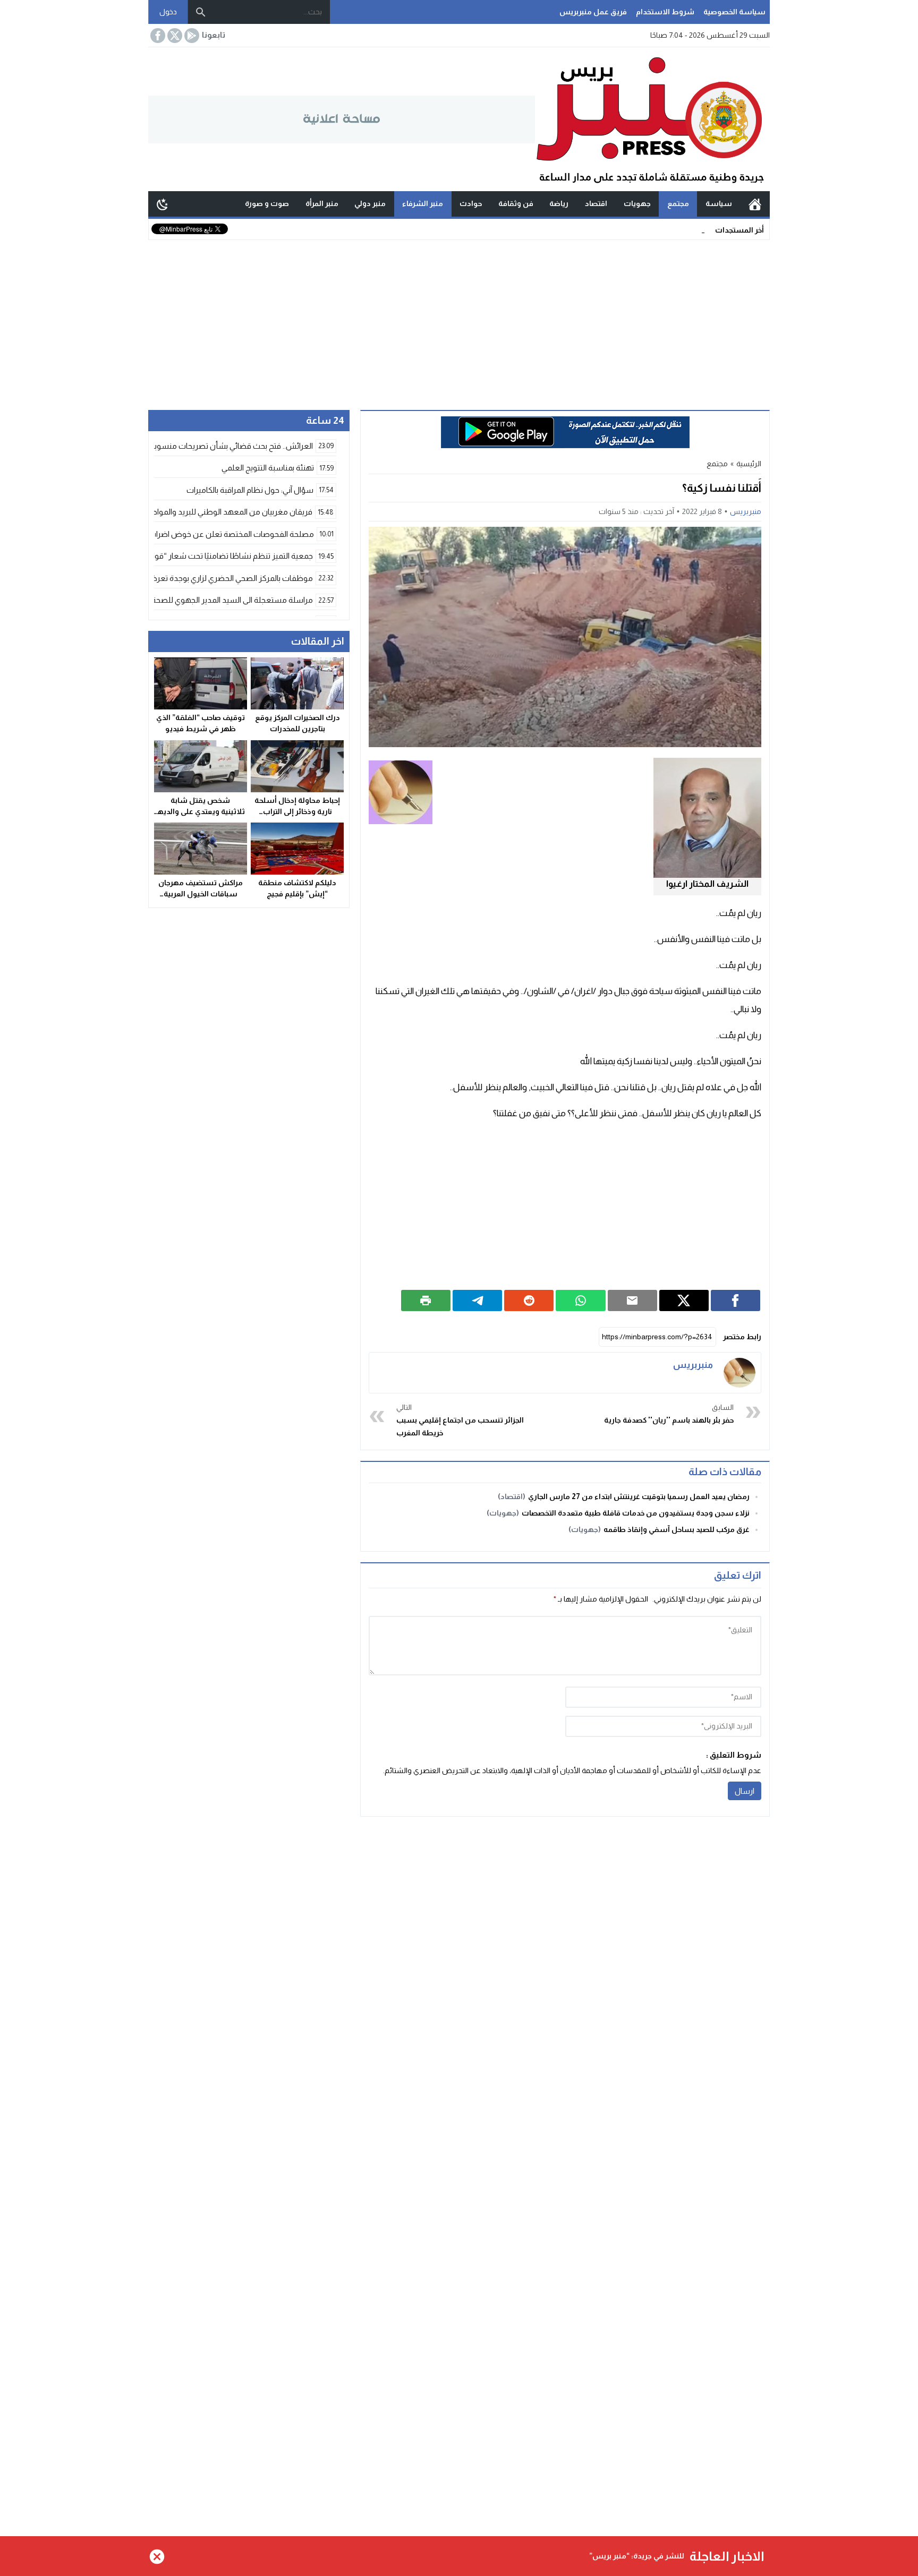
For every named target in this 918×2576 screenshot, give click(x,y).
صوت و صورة (267, 203)
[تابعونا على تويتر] (174, 36)
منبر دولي (370, 203)
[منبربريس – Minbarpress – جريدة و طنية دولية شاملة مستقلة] (652, 119)
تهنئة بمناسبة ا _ (679, 229)
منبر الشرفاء (423, 203)
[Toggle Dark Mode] (163, 204)
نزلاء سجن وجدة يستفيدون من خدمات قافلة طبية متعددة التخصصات (636, 1513)
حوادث (471, 203)
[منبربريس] (739, 1373)
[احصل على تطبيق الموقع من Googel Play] (191, 36)
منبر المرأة (322, 203)
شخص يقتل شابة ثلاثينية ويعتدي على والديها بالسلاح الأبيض (200, 811)
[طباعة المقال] (426, 1300)
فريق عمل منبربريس (593, 12)
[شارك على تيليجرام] (477, 1300)
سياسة (719, 203)
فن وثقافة (516, 203)
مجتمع (678, 203)
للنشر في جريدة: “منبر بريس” (637, 2556)
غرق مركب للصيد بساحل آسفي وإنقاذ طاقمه (677, 1529)
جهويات (637, 203)
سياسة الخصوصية (734, 12)
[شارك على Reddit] (529, 1300)
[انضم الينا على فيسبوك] (157, 36)
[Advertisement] (459, 320)
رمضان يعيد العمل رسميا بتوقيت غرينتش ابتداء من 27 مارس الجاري (639, 1496)
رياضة (559, 203)
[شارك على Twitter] (684, 1300)
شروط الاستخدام (665, 12)
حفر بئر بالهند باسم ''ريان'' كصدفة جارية (669, 1414)
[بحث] (201, 12)
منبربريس (746, 511)
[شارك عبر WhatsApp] (580, 1300)
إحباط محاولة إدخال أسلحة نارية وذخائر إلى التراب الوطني (297, 811)
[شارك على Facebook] (736, 1300)
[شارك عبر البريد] (632, 1300)
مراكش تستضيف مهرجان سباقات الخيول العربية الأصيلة (201, 894)
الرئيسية (755, 204)
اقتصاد (596, 203)
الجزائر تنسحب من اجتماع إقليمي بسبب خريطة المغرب (460, 1420)
